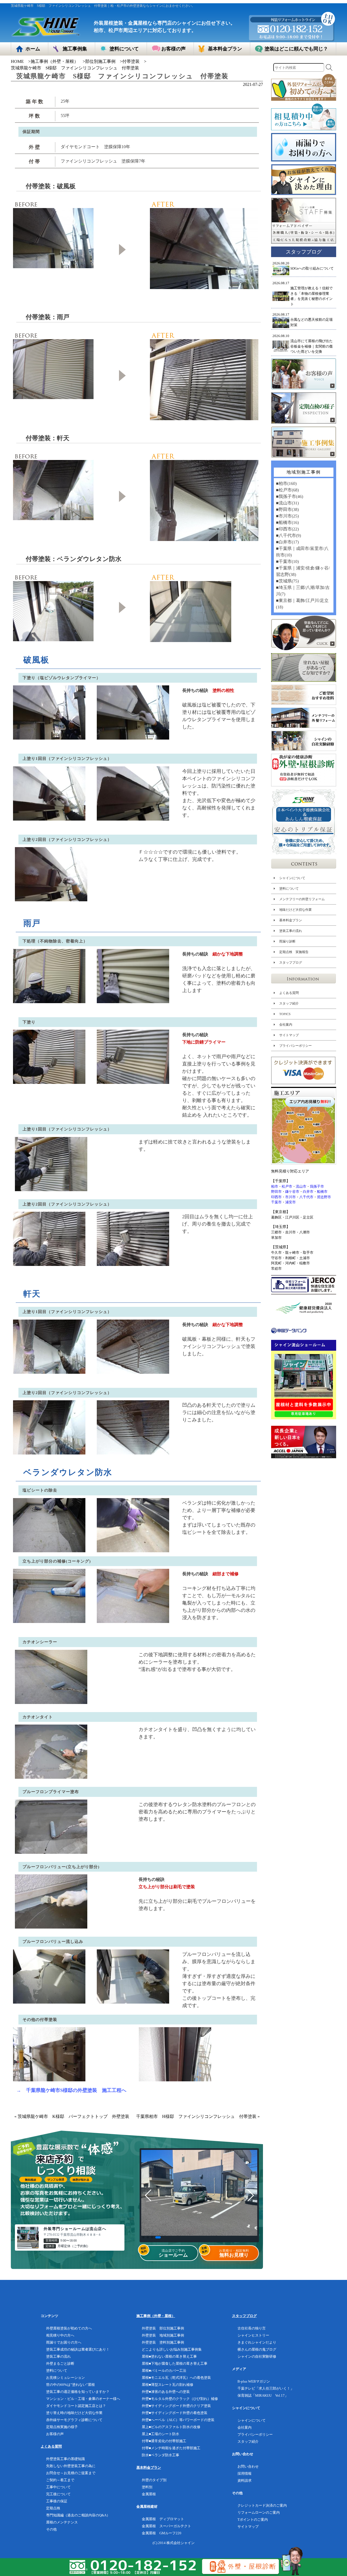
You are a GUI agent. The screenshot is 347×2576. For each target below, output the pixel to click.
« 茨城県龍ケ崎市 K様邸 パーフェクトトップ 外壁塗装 (72, 2116)
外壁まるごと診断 (60, 2363)
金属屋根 (149, 2494)
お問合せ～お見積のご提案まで (71, 2473)
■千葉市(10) (287, 561)
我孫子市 (317, 1186)
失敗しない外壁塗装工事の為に (71, 2466)
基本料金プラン (291, 920)
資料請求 (245, 2481)
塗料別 (147, 2487)
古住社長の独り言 (252, 2328)
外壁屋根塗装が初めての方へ (69, 2328)
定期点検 (53, 2508)
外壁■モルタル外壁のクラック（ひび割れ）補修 (180, 2399)
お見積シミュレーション (65, 2378)
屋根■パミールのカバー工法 (164, 2371)
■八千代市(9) (288, 535)
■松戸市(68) (287, 490)
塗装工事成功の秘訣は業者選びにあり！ (78, 2349)
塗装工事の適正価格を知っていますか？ (78, 2392)
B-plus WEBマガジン (254, 2381)
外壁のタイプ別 (154, 2480)
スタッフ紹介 (289, 1003)
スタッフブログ (291, 963)
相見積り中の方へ (60, 2335)
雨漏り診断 (287, 941)
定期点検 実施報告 (294, 952)
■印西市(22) (287, 529)
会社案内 (286, 1025)
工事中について (58, 2487)
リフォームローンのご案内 (259, 2512)
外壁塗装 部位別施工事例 (163, 2328)
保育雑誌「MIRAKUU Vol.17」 (263, 2395)
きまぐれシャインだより (257, 2342)
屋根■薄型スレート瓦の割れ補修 (168, 2385)
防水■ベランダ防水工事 (160, 2455)
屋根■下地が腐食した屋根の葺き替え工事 (175, 2363)
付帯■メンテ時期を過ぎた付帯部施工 (171, 2448)
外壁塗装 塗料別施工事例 (163, 2342)
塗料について (289, 889)
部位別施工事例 (100, 61)
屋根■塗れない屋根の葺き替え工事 (169, 2356)
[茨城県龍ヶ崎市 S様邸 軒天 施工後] (204, 538)
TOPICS (285, 1014)
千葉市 (276, 1202)
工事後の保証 (57, 2501)
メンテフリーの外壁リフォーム (302, 899)
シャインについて (292, 878)
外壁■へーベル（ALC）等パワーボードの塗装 (178, 2420)
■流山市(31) (287, 503)
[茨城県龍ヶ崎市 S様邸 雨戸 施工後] (204, 417)
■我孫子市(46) (290, 496)
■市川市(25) (287, 516)
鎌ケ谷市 (292, 1192)
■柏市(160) (286, 483)
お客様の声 (55, 2434)
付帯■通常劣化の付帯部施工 (164, 2441)
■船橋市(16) (287, 522)
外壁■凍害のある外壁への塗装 (166, 2392)
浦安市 (290, 1202)
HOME (17, 61)
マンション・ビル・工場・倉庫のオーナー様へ (83, 2399)
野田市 (276, 1192)
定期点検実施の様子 (62, 2427)
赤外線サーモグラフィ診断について (74, 2420)
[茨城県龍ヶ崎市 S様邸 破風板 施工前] (53, 265)
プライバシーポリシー (295, 1046)
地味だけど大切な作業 (295, 910)
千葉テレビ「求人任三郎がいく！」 (266, 2388)
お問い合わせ (248, 2466)
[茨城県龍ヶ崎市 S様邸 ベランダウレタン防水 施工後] (191, 639)
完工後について (58, 2494)
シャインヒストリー (253, 2335)
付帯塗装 (131, 61)
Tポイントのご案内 (253, 2520)
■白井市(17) (287, 542)
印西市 (276, 1197)
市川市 (290, 1197)
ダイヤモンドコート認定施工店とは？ (76, 2406)
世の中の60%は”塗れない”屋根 (70, 2385)
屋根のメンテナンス (62, 2522)
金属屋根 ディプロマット (163, 2519)
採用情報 (245, 2473)
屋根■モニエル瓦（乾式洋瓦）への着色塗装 (176, 2378)
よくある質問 (289, 993)
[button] (145, 2237)
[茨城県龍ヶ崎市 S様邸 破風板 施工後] (204, 286)
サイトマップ (289, 1035)
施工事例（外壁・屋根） (54, 61)
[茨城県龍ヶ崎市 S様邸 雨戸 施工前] (53, 396)
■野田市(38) (287, 509)
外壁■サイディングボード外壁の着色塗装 (175, 2413)
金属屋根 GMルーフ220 (162, 2533)
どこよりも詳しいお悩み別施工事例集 (172, 2349)
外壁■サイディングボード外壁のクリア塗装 (176, 2406)
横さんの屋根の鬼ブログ (257, 2349)
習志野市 (324, 1197)
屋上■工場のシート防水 (160, 2434)
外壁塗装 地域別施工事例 (163, 2335)
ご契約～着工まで (60, 2480)
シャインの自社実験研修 (257, 2356)
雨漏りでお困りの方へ (64, 2342)
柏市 (275, 1186)
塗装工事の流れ (291, 931)
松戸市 (287, 1186)
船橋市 (322, 1192)
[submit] (329, 67)
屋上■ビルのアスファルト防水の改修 (171, 2427)
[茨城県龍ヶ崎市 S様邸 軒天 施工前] (53, 517)
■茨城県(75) (287, 581)
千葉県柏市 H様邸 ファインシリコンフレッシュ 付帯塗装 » (198, 2116)
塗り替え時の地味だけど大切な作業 (74, 2413)
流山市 (301, 1186)
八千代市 (306, 1197)
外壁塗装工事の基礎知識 (65, 2459)
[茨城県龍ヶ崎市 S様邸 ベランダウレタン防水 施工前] (53, 638)
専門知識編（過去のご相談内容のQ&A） (78, 2515)
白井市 (308, 1192)
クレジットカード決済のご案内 (262, 2505)
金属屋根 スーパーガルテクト (166, 2526)
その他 (51, 2529)
